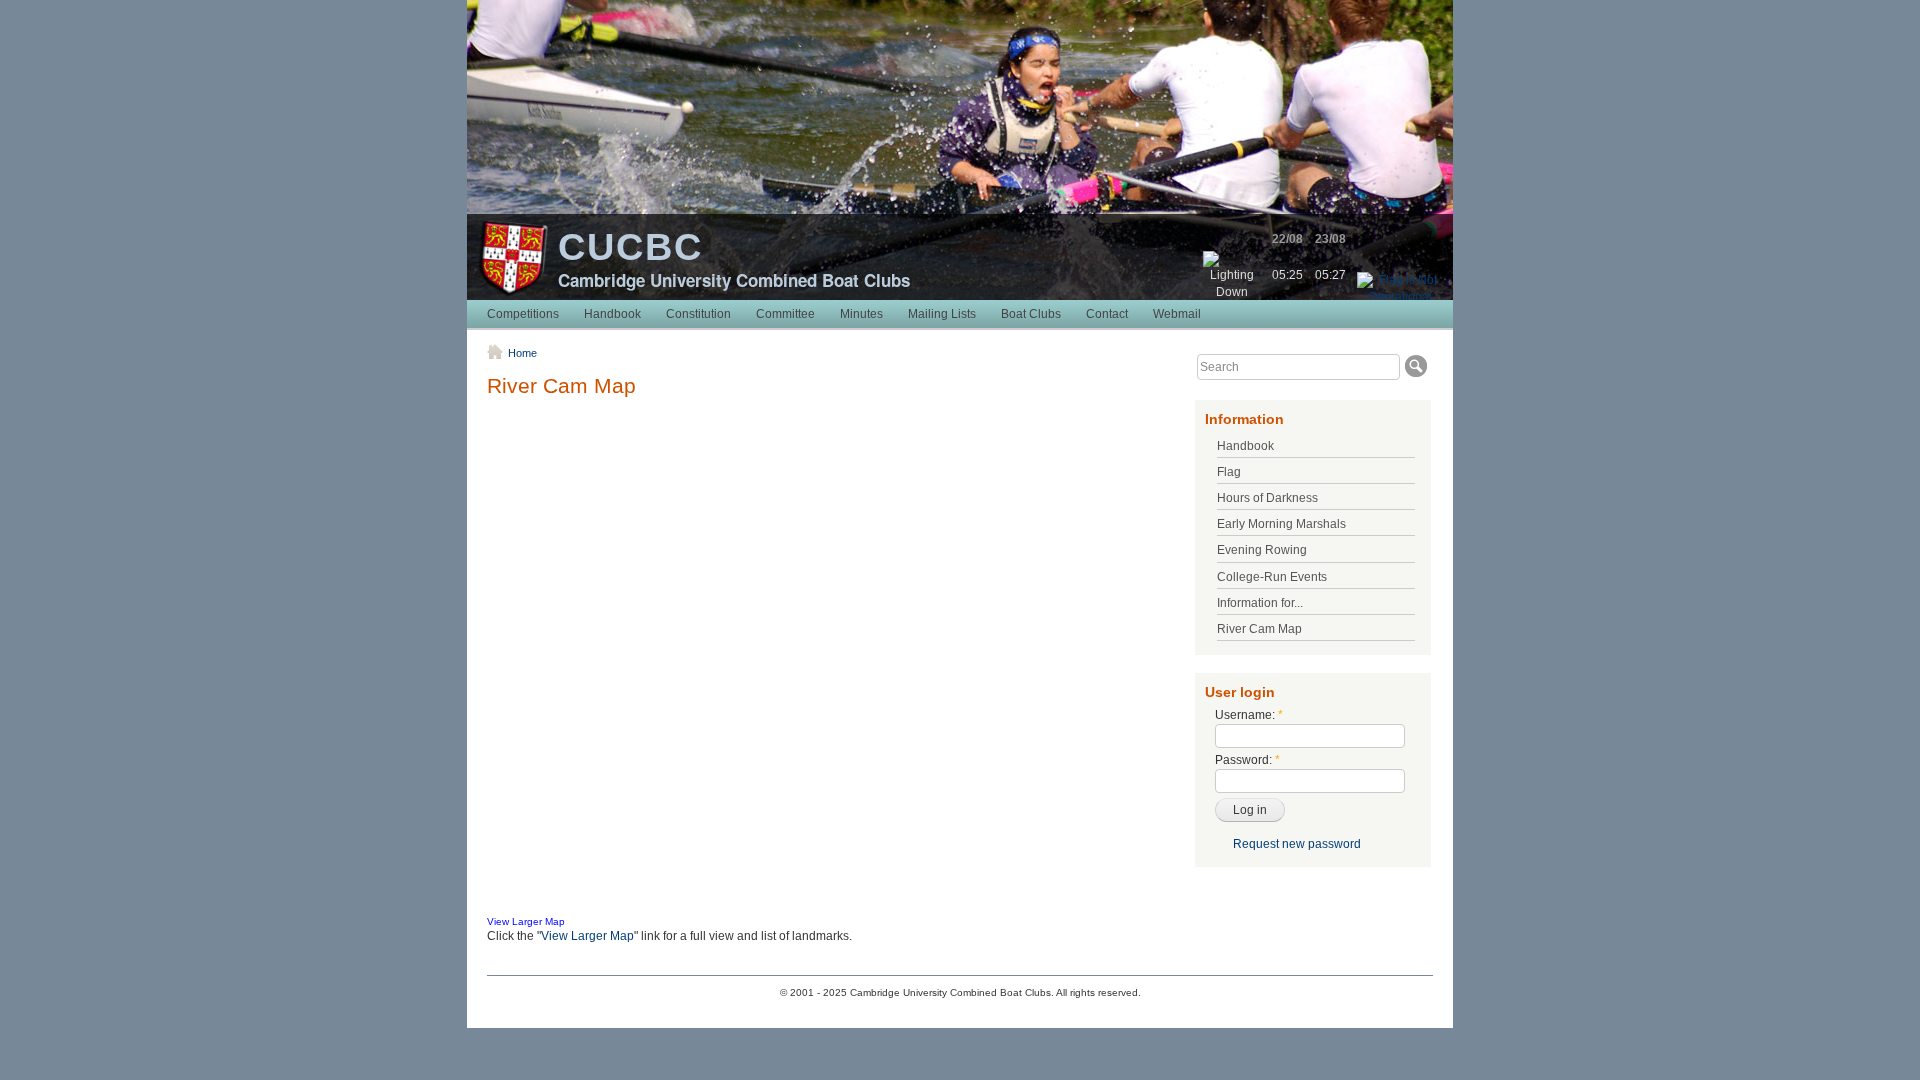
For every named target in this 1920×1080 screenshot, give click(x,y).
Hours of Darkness (1267, 498)
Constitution (698, 314)
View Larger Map (526, 921)
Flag (1229, 472)
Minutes (861, 314)
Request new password (1297, 844)
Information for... (1260, 603)
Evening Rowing (1262, 550)
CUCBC (630, 247)
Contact (1107, 314)
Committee (785, 314)
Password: (1247, 760)
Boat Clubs (1031, 314)
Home (522, 353)
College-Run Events (1272, 577)
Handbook (612, 314)
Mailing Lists (942, 314)
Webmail (1177, 314)
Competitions (523, 314)
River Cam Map (1259, 629)
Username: (1249, 715)
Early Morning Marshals (1281, 524)
